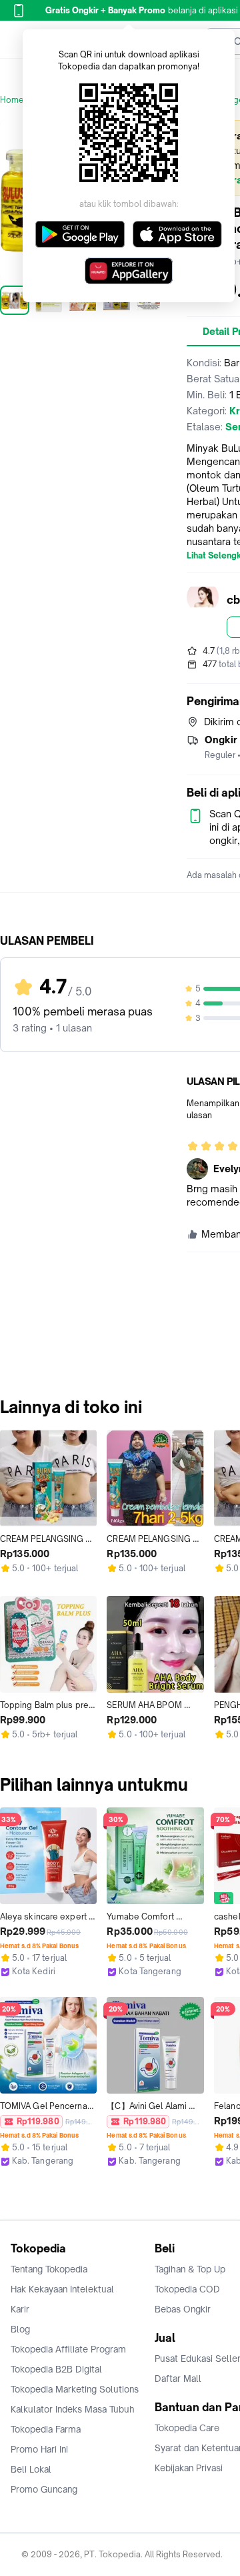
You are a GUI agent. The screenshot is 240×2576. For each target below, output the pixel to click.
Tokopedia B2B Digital (56, 2369)
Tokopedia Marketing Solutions (75, 2389)
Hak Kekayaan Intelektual (62, 2289)
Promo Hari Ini (39, 2449)
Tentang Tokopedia (49, 2269)
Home (12, 100)
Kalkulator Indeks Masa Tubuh (73, 2409)
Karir (20, 2309)
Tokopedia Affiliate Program (68, 2349)
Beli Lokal (31, 2469)
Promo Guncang (44, 2489)
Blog (20, 2329)
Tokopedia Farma (46, 2429)
